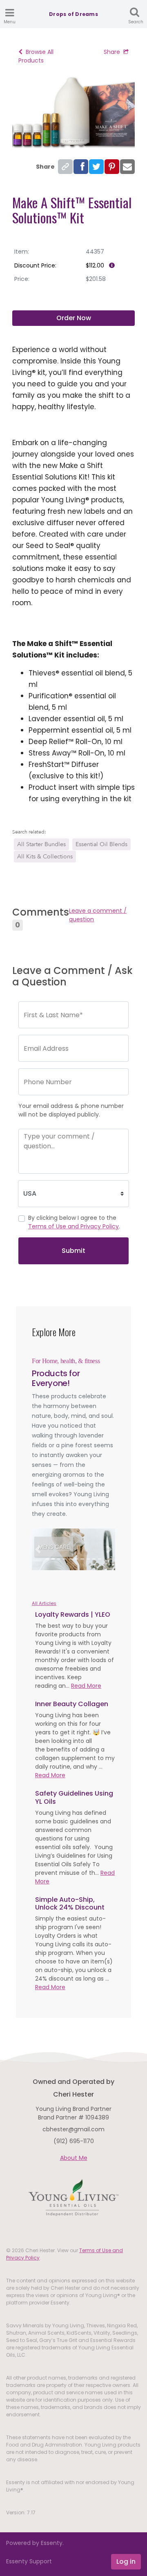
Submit (73, 1251)
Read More (86, 1686)
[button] (38, 1549)
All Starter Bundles (41, 844)
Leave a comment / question (98, 915)
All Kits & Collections (45, 857)
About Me (74, 2158)
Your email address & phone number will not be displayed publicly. (71, 1110)
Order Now (74, 318)
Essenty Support (29, 2561)
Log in (126, 2562)
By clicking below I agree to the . (74, 1222)
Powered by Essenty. (35, 2543)
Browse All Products (36, 56)
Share (112, 52)
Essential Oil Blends (101, 844)
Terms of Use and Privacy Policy (73, 1226)
